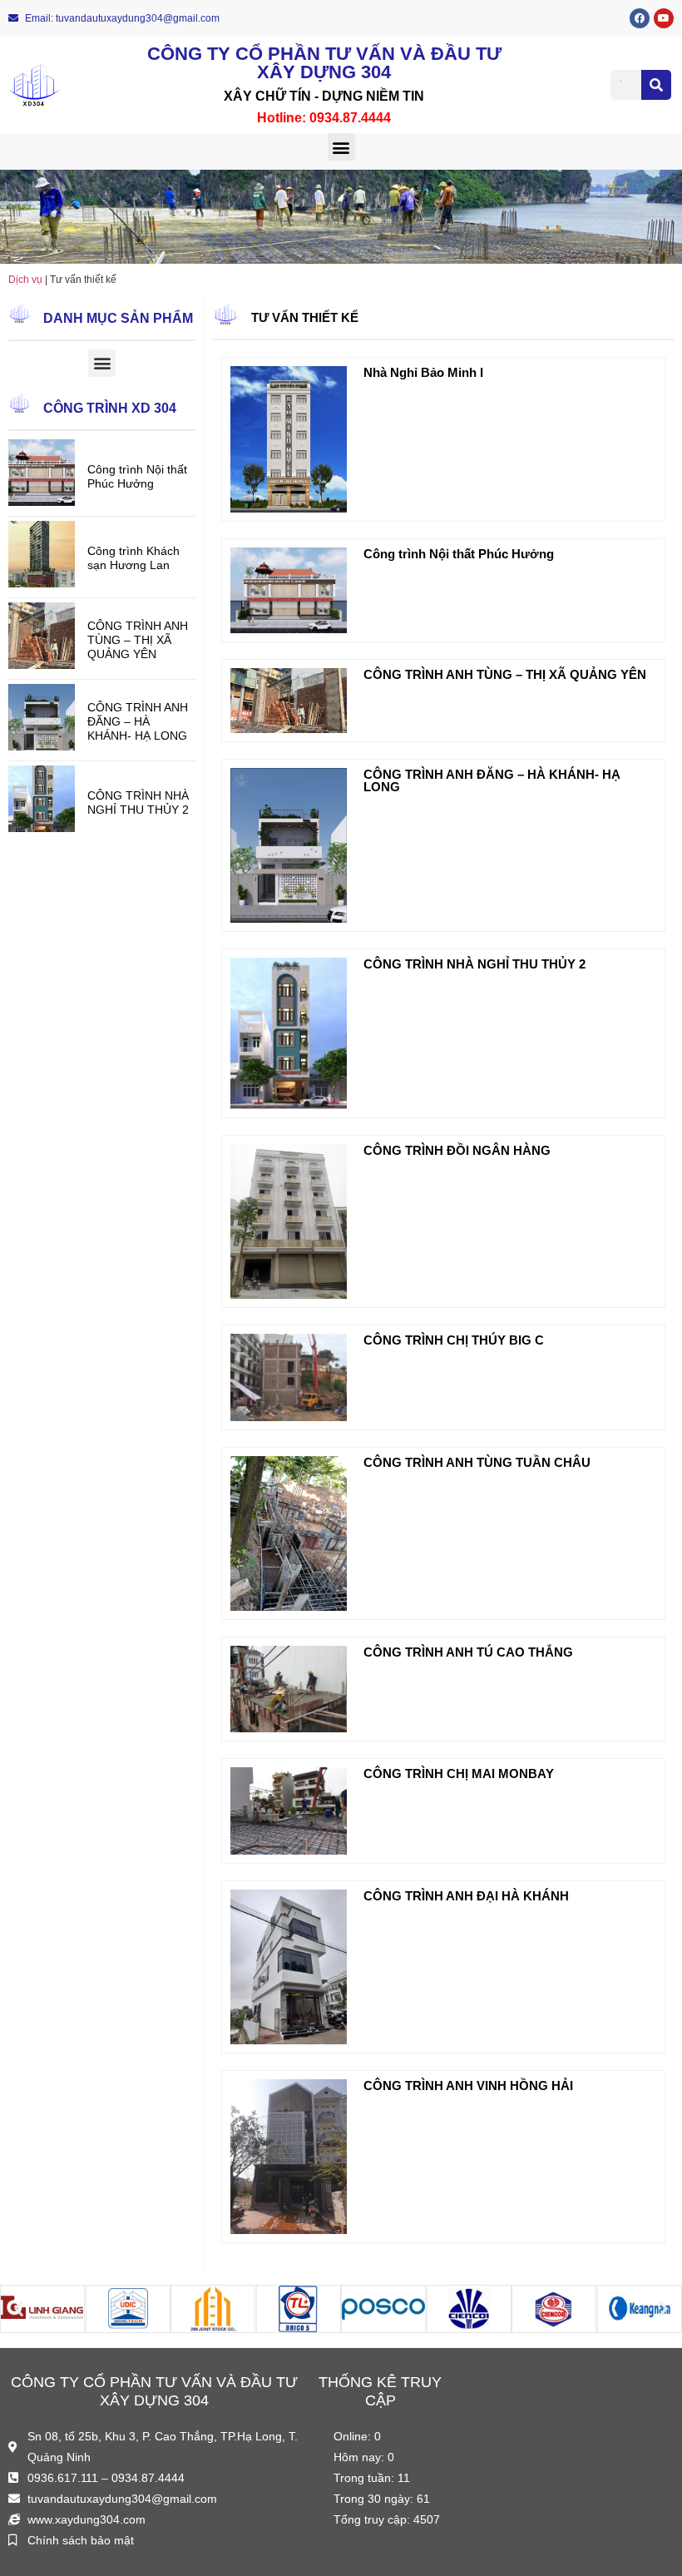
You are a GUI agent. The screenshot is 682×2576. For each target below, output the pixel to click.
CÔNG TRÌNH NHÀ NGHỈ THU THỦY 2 (138, 803)
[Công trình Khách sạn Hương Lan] (42, 583)
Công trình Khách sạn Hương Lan (133, 558)
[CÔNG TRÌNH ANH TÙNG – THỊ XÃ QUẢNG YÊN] (42, 664)
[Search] (656, 85)
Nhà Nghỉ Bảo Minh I (423, 372)
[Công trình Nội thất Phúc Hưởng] (42, 501)
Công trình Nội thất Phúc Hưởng (137, 476)
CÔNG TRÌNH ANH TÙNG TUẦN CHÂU (477, 1462)
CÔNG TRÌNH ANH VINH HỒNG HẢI (468, 2086)
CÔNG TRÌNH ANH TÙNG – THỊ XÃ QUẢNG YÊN (138, 640)
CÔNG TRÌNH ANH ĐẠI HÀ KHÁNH (466, 1896)
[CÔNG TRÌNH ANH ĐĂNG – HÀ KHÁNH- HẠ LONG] (42, 746)
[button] (341, 147)
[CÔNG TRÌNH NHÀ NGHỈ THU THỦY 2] (42, 827)
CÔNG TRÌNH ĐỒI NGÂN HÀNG (457, 1150)
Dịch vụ (25, 280)
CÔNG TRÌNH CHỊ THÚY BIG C (454, 1340)
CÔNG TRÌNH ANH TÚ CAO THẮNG (468, 1652)
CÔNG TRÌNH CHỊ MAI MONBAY (459, 1773)
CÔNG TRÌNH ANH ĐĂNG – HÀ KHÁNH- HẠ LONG (138, 721)
